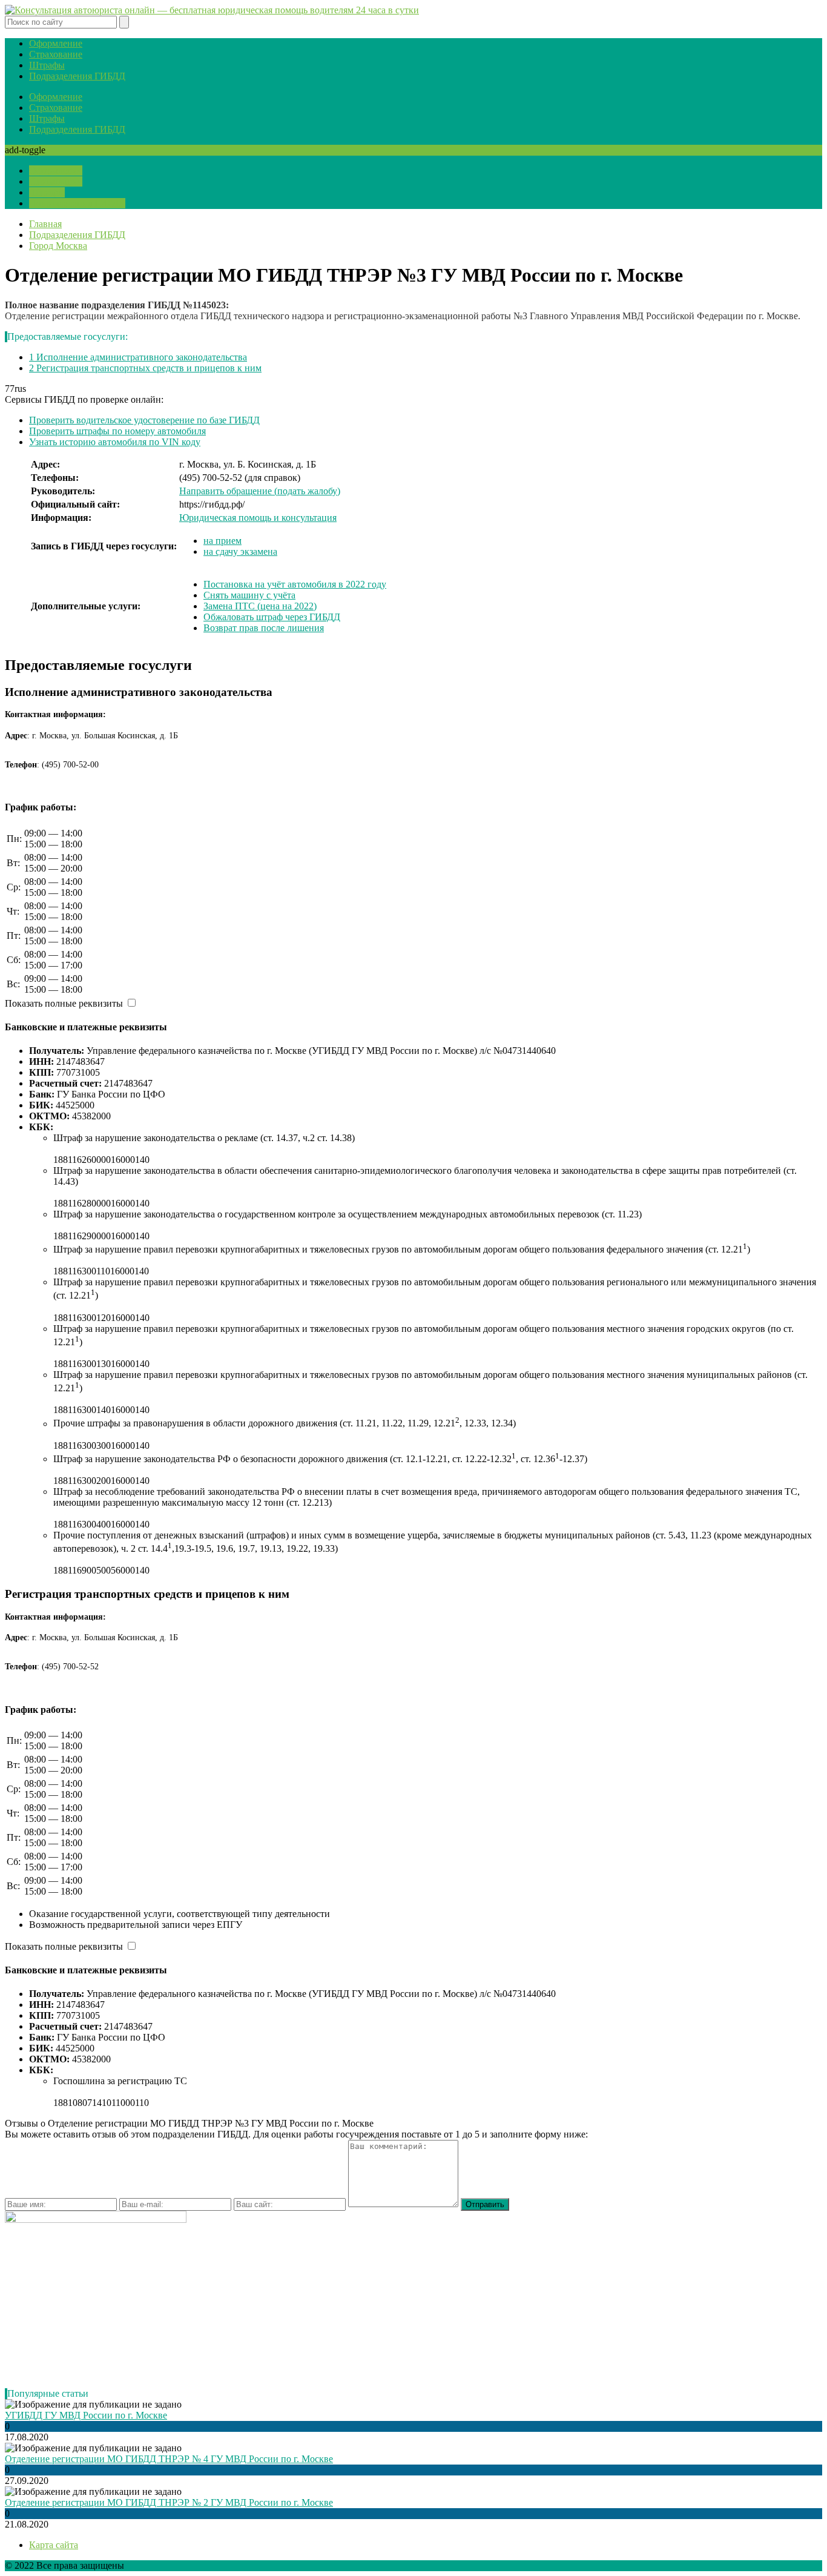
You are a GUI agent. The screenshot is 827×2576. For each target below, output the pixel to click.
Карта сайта (54, 2545)
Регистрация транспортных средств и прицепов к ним (145, 368)
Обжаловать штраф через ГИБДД (272, 617)
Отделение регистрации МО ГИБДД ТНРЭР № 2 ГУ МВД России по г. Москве (169, 2502)
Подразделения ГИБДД (77, 76)
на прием (222, 541)
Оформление (56, 43)
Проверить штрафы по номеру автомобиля (117, 431)
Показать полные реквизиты (64, 1003)
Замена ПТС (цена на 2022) (260, 606)
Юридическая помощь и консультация (258, 518)
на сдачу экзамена (240, 551)
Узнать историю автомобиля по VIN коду (115, 442)
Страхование (56, 54)
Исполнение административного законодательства (138, 357)
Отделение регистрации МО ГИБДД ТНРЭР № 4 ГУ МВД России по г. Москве (169, 2459)
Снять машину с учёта (249, 595)
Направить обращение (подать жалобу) (260, 491)
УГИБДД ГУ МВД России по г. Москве (86, 2415)
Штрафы (47, 65)
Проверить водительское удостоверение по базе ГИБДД (144, 420)
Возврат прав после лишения (264, 628)
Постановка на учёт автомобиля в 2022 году (295, 584)
